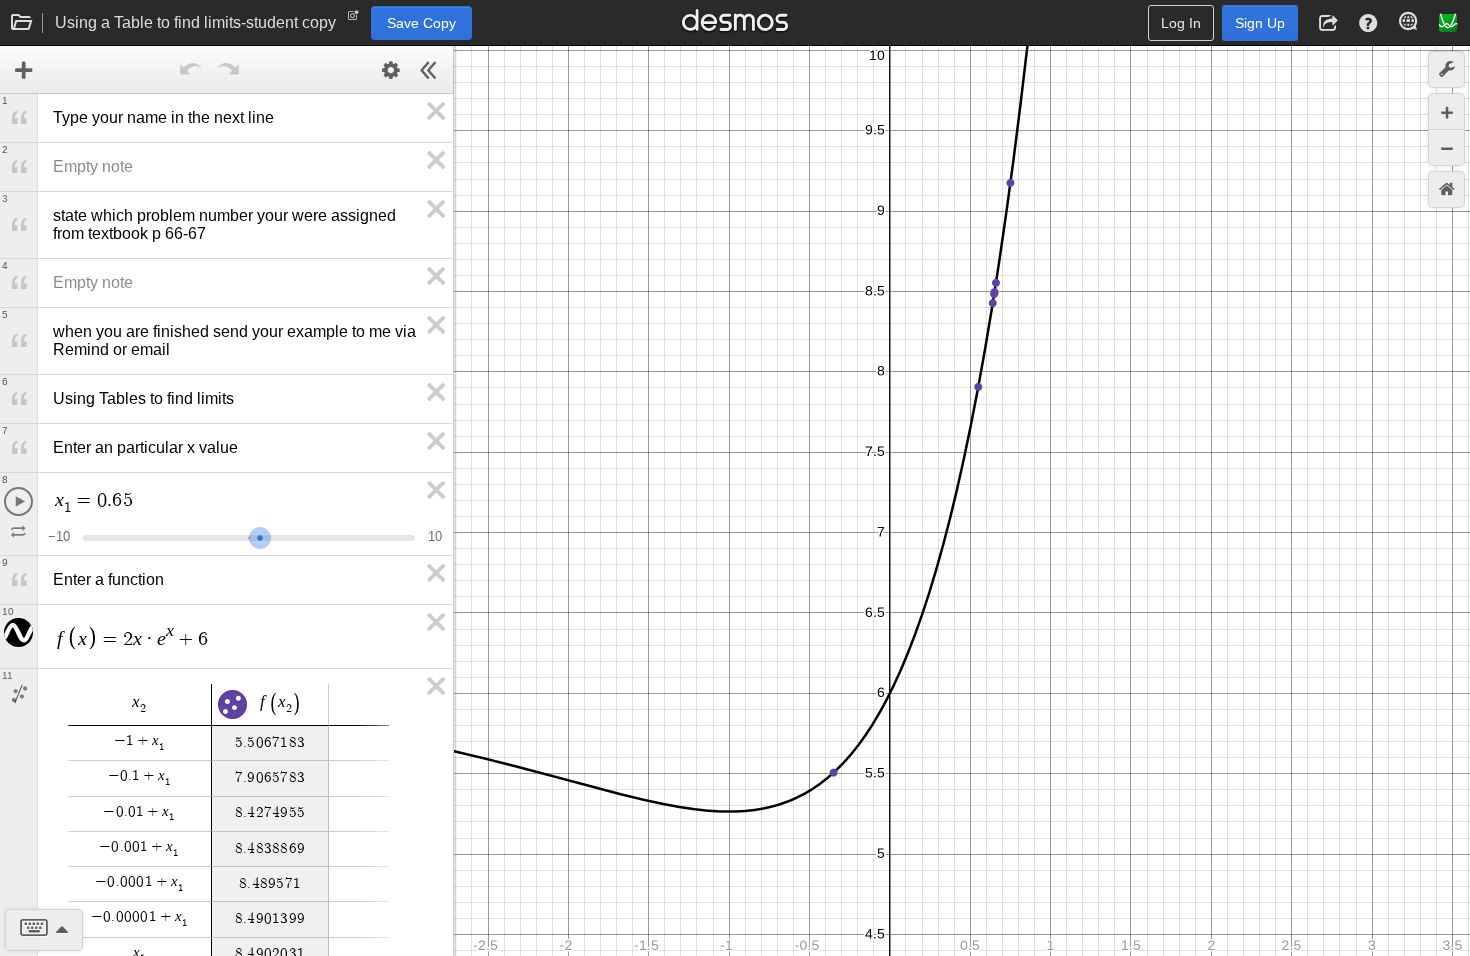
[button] (1328, 23)
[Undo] (191, 70)
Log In (1181, 23)
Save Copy (421, 23)
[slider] (260, 535)
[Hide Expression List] (429, 70)
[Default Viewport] (1446, 189)
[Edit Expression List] (391, 70)
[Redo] (229, 70)
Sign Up (1260, 23)
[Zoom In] (1446, 111)
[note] (353, 20)
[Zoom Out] (1446, 147)
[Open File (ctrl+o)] (22, 23)
